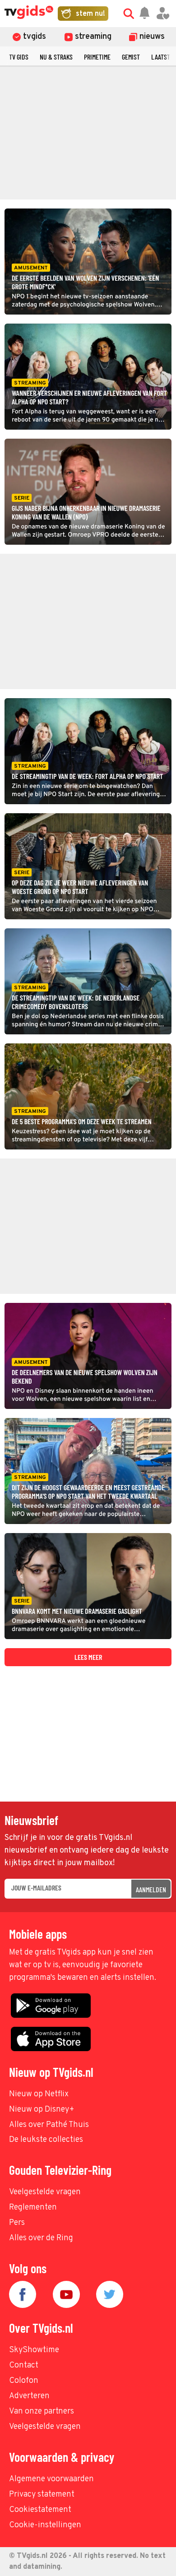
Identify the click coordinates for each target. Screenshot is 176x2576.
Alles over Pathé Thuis (49, 2125)
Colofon (24, 2381)
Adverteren (29, 2396)
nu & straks (56, 57)
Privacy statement (42, 2495)
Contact (24, 2365)
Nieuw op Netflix (39, 2094)
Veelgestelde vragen (45, 2192)
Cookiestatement (40, 2510)
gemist (131, 57)
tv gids (19, 57)
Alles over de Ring (41, 2238)
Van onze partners (42, 2412)
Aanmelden (151, 1889)
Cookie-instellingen (45, 2525)
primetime (97, 57)
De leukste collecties (46, 2140)
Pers (17, 2223)
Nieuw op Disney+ (42, 2110)
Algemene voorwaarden (51, 2479)
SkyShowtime (34, 2350)
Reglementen (33, 2208)
